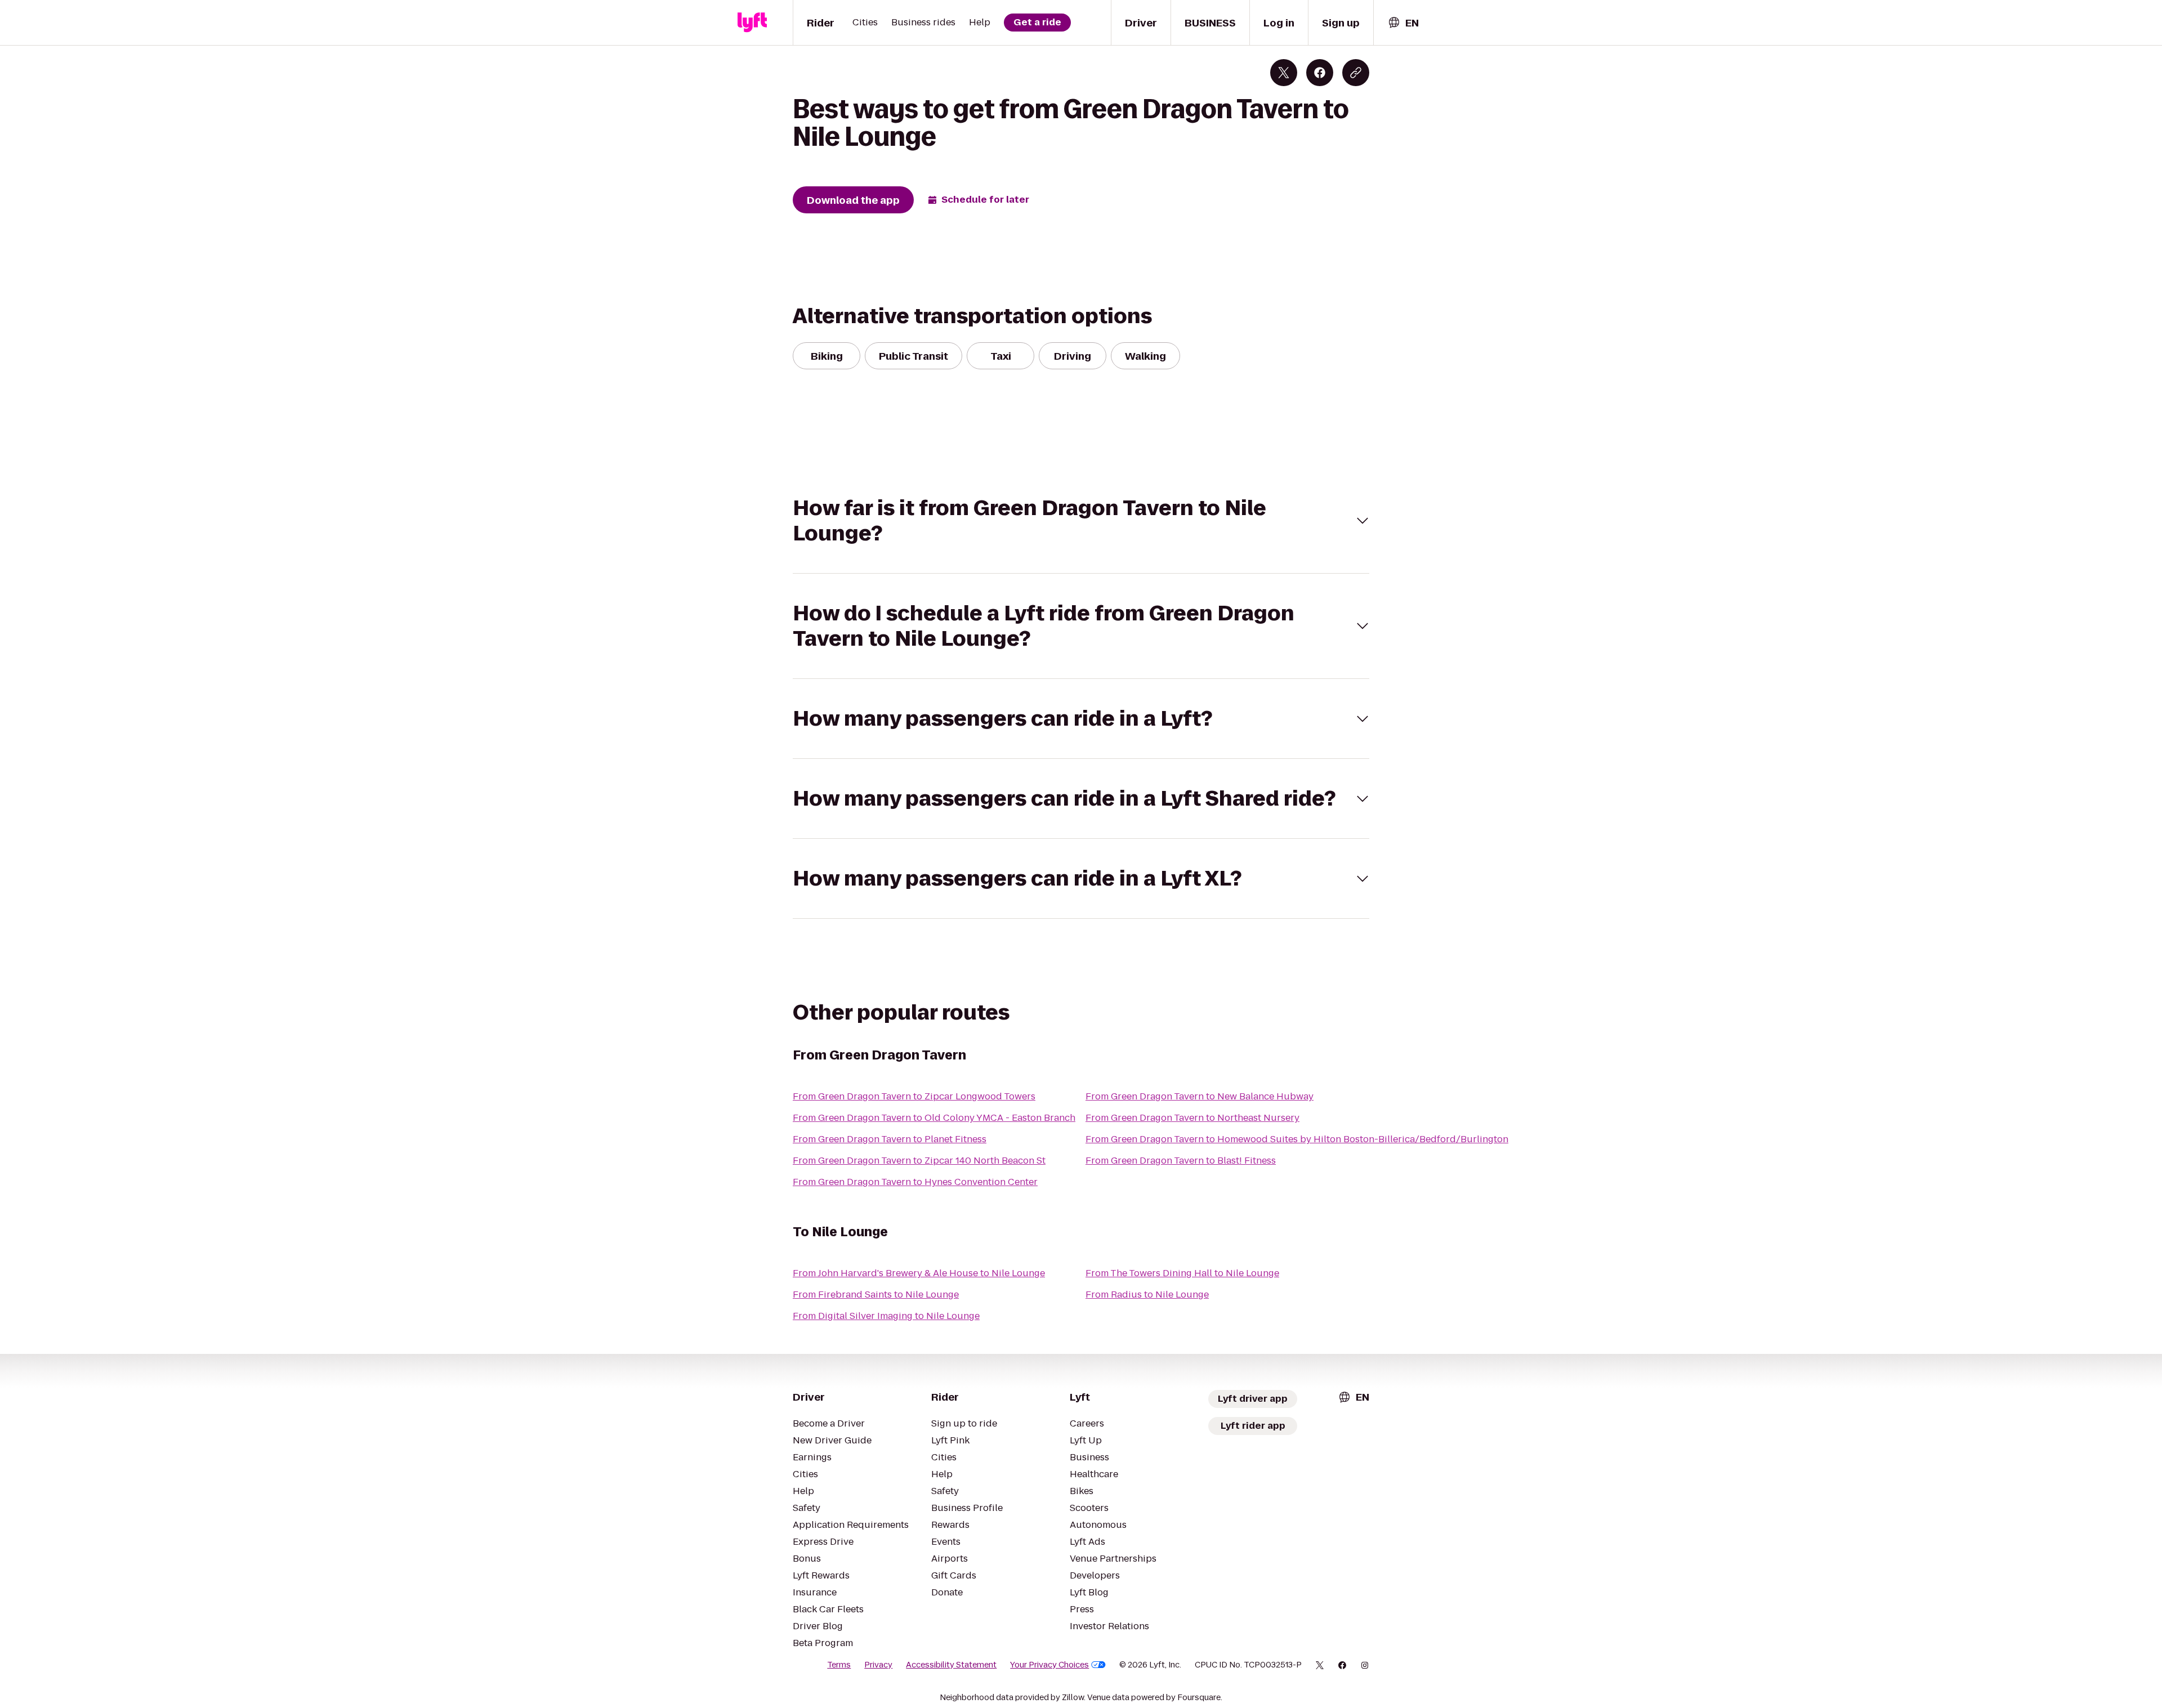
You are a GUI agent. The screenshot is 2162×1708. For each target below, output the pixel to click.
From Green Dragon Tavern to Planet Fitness (890, 1139)
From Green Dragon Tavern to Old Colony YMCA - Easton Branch (934, 1118)
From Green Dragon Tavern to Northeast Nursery (1192, 1118)
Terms (839, 1665)
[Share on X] (1284, 73)
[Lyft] (752, 23)
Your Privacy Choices (1049, 1665)
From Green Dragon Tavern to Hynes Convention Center (915, 1182)
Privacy (878, 1665)
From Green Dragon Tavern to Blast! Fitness (1181, 1161)
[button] (1081, 521)
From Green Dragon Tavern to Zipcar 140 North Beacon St (919, 1161)
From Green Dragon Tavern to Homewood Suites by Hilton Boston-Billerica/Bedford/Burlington (1297, 1139)
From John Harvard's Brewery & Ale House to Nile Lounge (919, 1273)
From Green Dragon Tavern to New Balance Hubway (1200, 1096)
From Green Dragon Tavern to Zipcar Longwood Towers (914, 1096)
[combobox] (1403, 23)
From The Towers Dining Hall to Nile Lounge (1182, 1273)
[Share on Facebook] (1320, 73)
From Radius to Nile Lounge (1147, 1295)
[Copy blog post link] (1356, 73)
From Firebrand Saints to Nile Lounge (876, 1295)
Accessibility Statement (951, 1665)
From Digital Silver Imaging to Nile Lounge (886, 1316)
